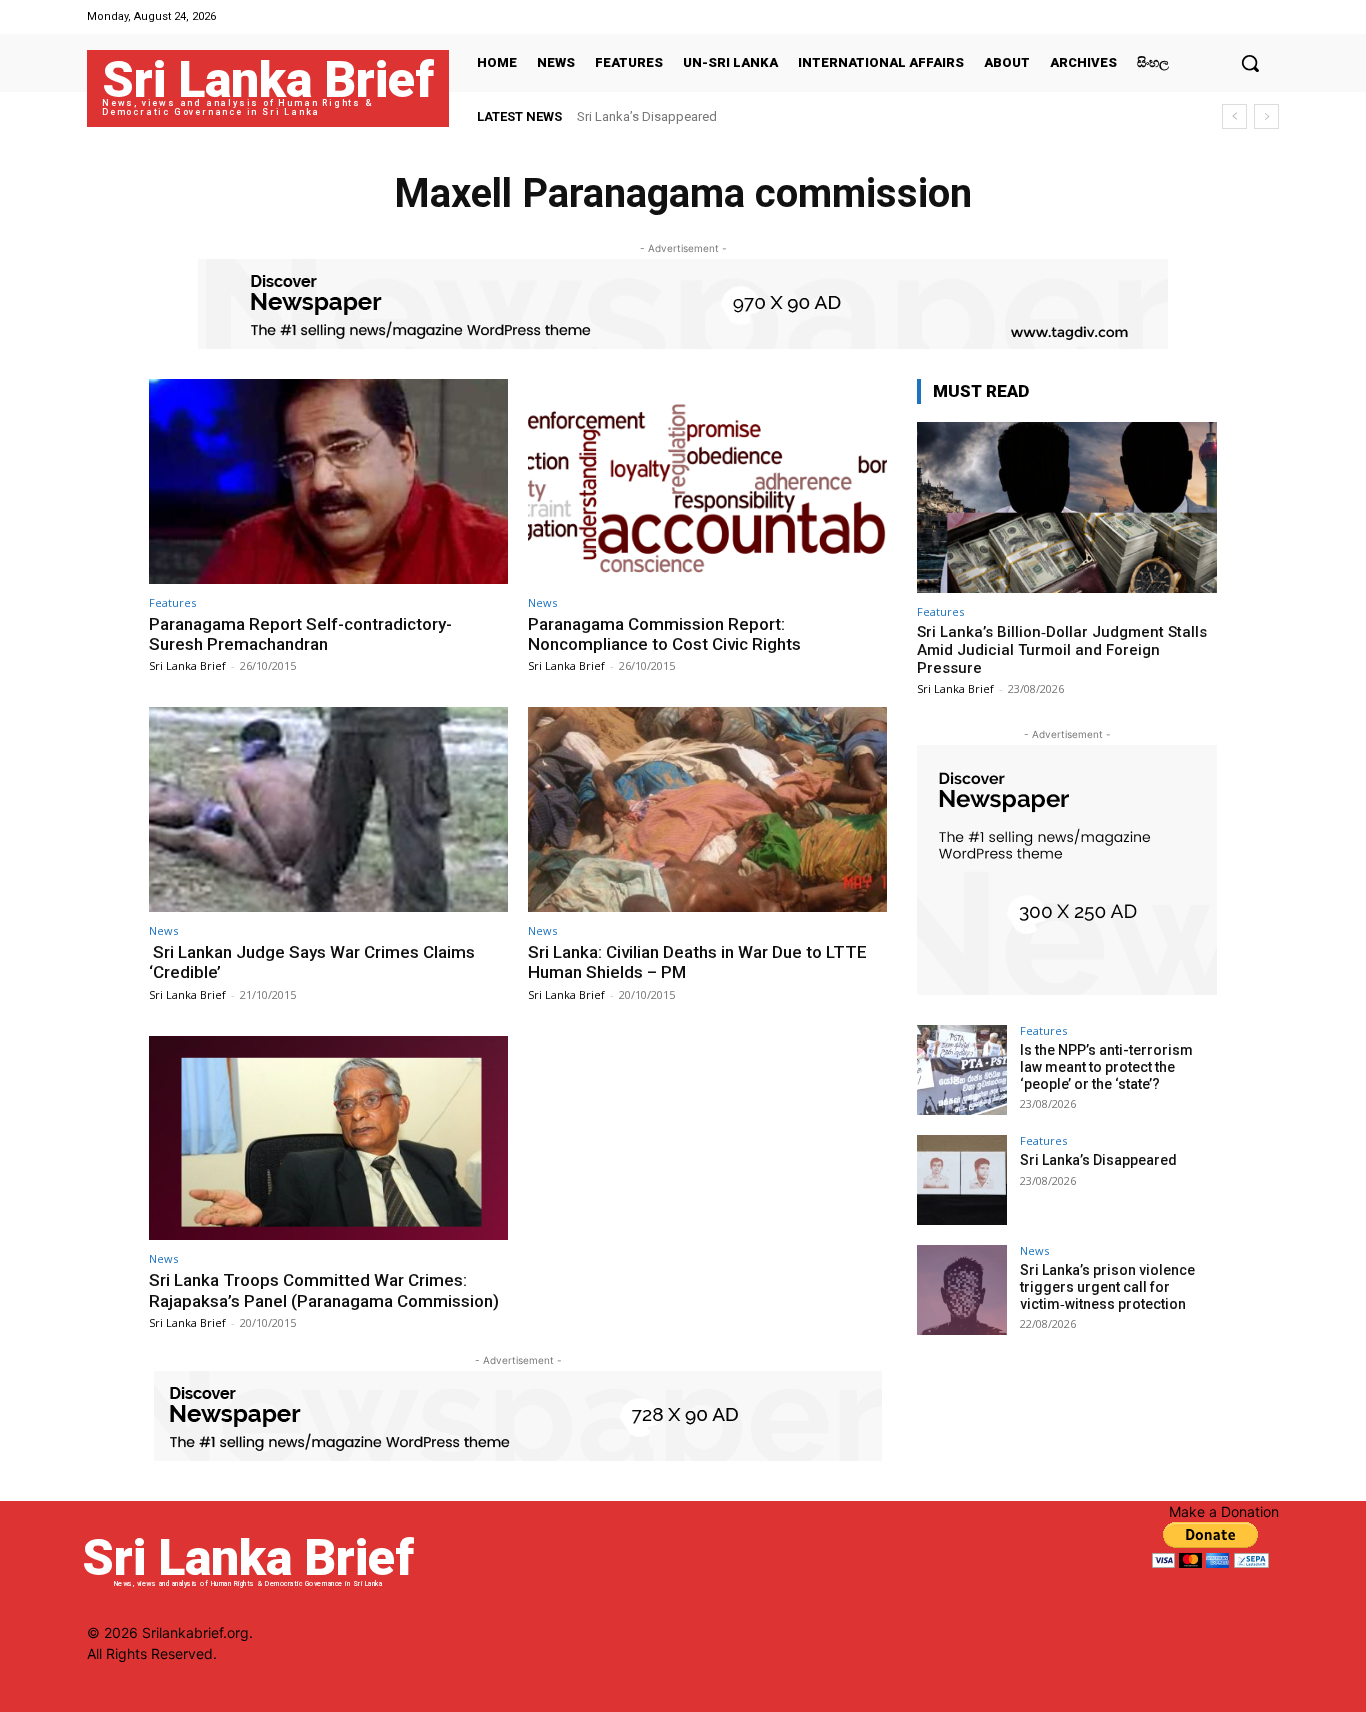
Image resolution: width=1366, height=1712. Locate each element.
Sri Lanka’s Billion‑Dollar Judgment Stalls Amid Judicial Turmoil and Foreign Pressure (1062, 650)
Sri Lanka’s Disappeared (647, 116)
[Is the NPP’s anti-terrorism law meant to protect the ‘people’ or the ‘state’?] (962, 1070)
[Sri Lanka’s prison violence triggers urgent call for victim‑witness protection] (962, 1290)
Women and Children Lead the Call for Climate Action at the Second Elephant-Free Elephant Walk (854, 116)
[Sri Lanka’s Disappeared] (962, 1180)
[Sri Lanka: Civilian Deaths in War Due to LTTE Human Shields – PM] (707, 809)
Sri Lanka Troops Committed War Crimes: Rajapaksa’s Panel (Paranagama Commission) (324, 1290)
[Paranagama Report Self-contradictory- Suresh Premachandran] (328, 481)
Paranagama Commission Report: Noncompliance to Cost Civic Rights (664, 634)
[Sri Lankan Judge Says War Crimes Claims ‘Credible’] (328, 809)
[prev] (1234, 116)
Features (172, 602)
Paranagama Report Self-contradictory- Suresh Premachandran (300, 634)
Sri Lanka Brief (187, 665)
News (542, 602)
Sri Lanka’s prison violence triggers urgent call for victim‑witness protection (1107, 1287)
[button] (1250, 63)
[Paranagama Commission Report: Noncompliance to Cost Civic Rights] (707, 481)
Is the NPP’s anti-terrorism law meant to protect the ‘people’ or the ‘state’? (1106, 1067)
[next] (1266, 116)
